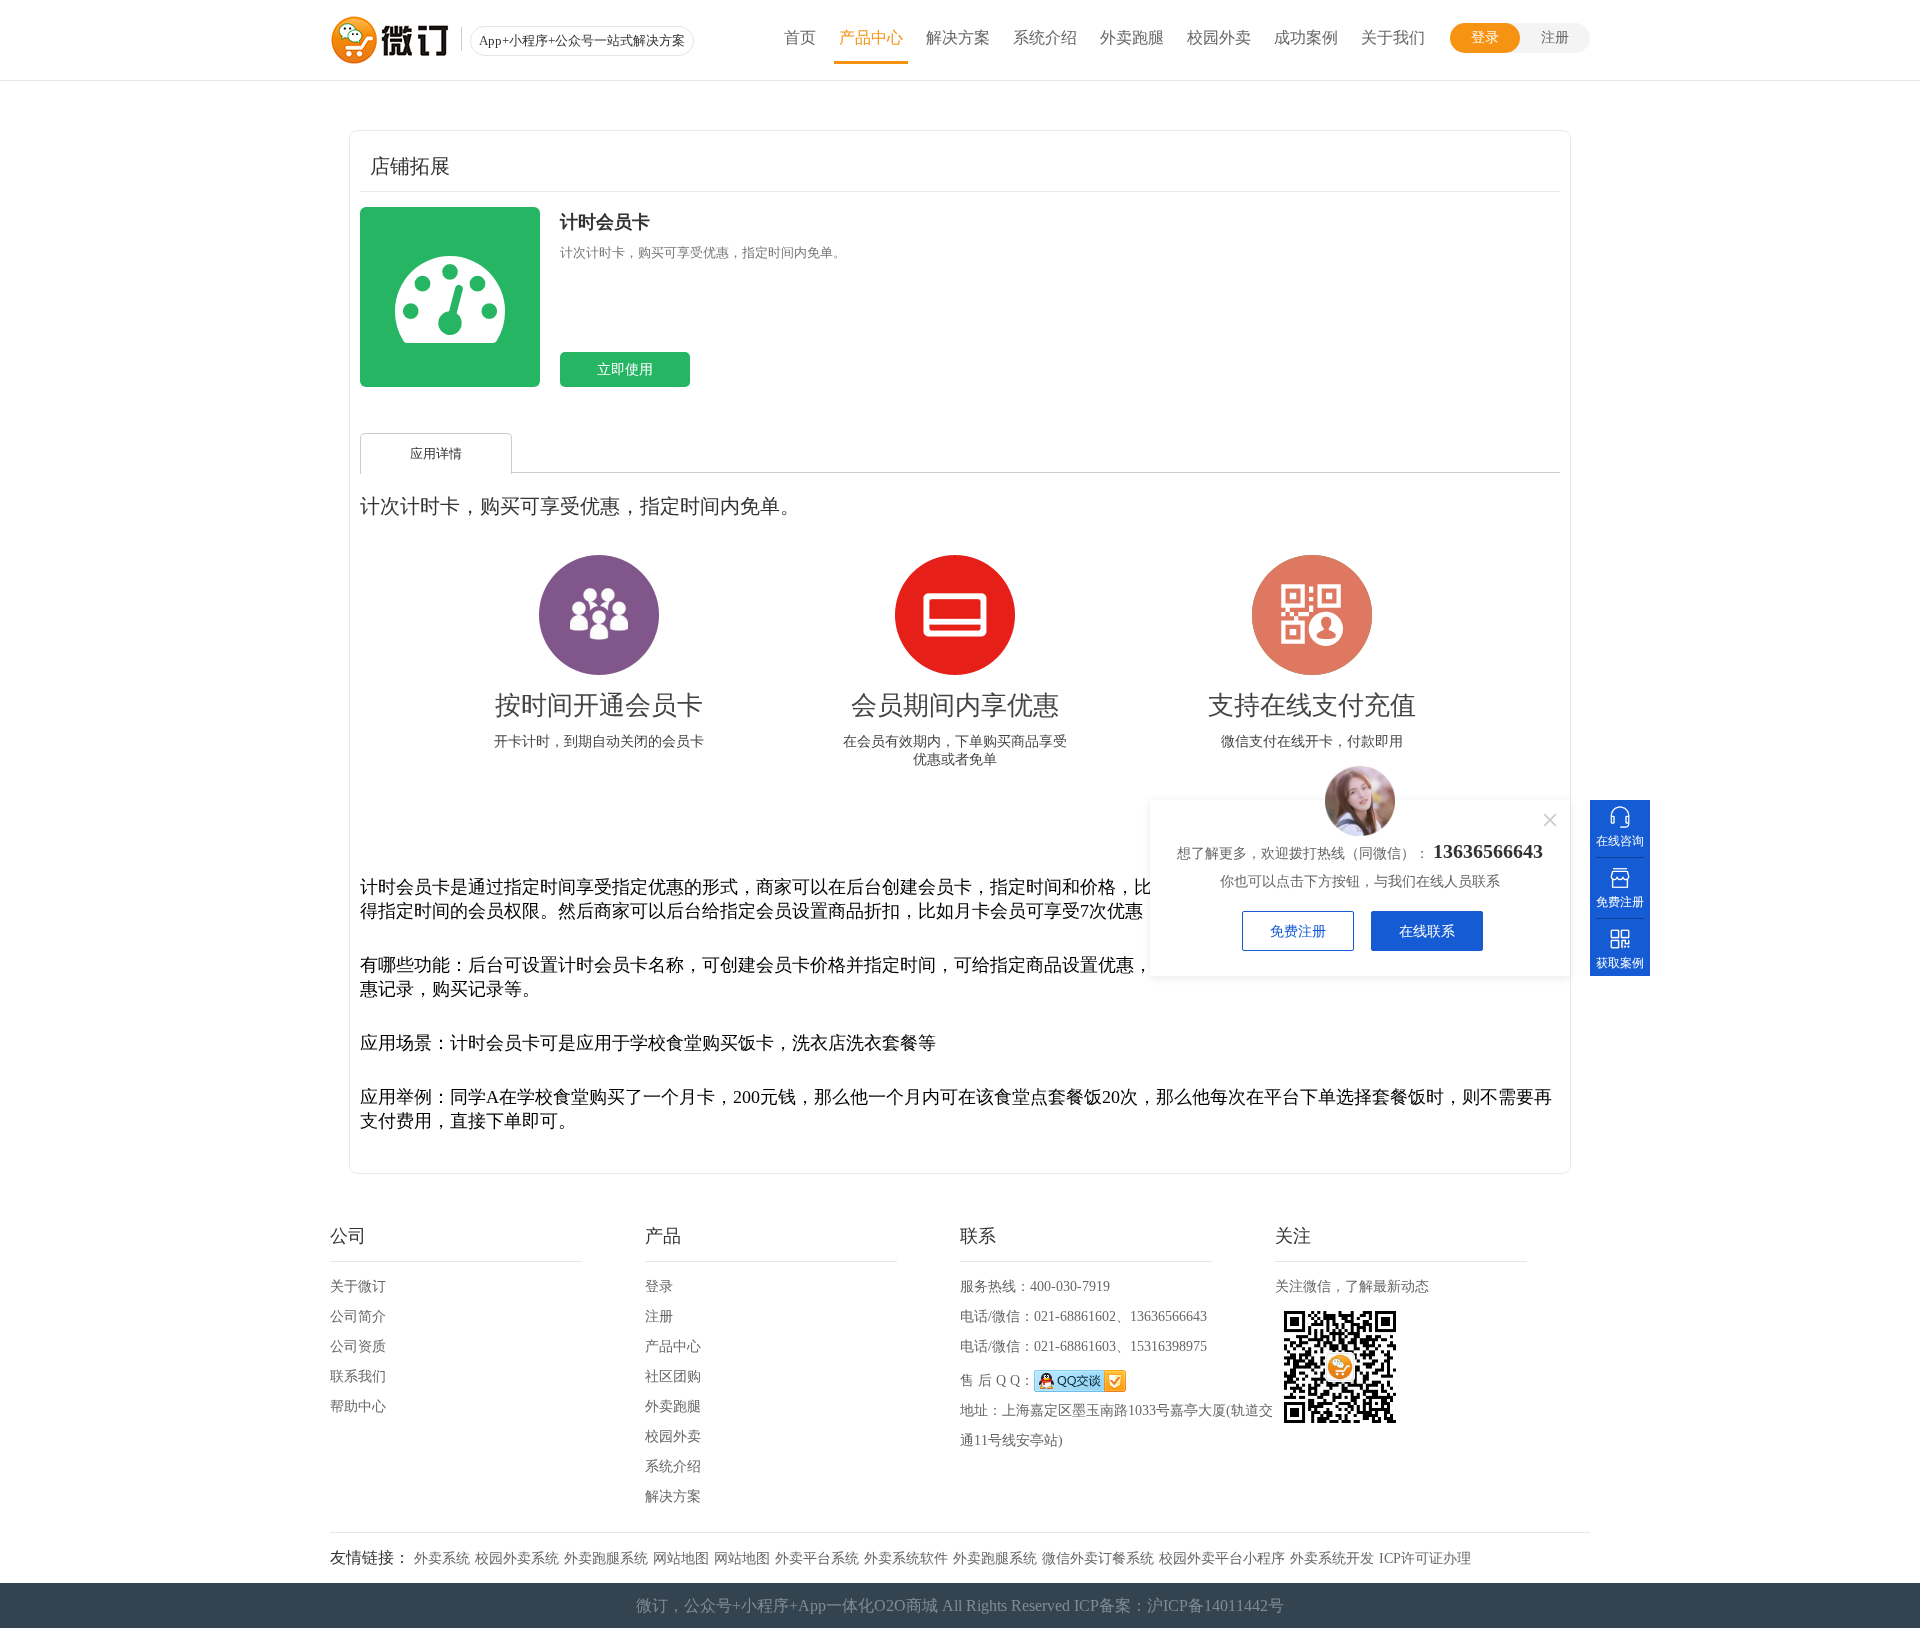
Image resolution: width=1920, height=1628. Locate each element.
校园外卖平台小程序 (1222, 1558)
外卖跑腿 (1132, 37)
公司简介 (358, 1316)
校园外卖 (1219, 37)
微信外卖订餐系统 (1098, 1558)
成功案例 (1306, 37)
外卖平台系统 (817, 1558)
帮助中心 (358, 1406)
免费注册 (1298, 931)
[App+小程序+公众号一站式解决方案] (390, 40)
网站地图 (681, 1558)
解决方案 (958, 37)
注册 (1555, 37)
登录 (1485, 37)
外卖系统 (442, 1558)
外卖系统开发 (1332, 1558)
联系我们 (358, 1376)
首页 (800, 37)
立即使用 (625, 369)
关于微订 (358, 1286)
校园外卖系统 (517, 1558)
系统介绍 (1045, 37)
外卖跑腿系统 (606, 1558)
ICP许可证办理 (1425, 1558)
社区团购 (673, 1376)
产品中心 (871, 37)
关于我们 (1393, 37)
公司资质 (358, 1346)
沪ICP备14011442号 (1215, 1605)
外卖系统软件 (906, 1558)
